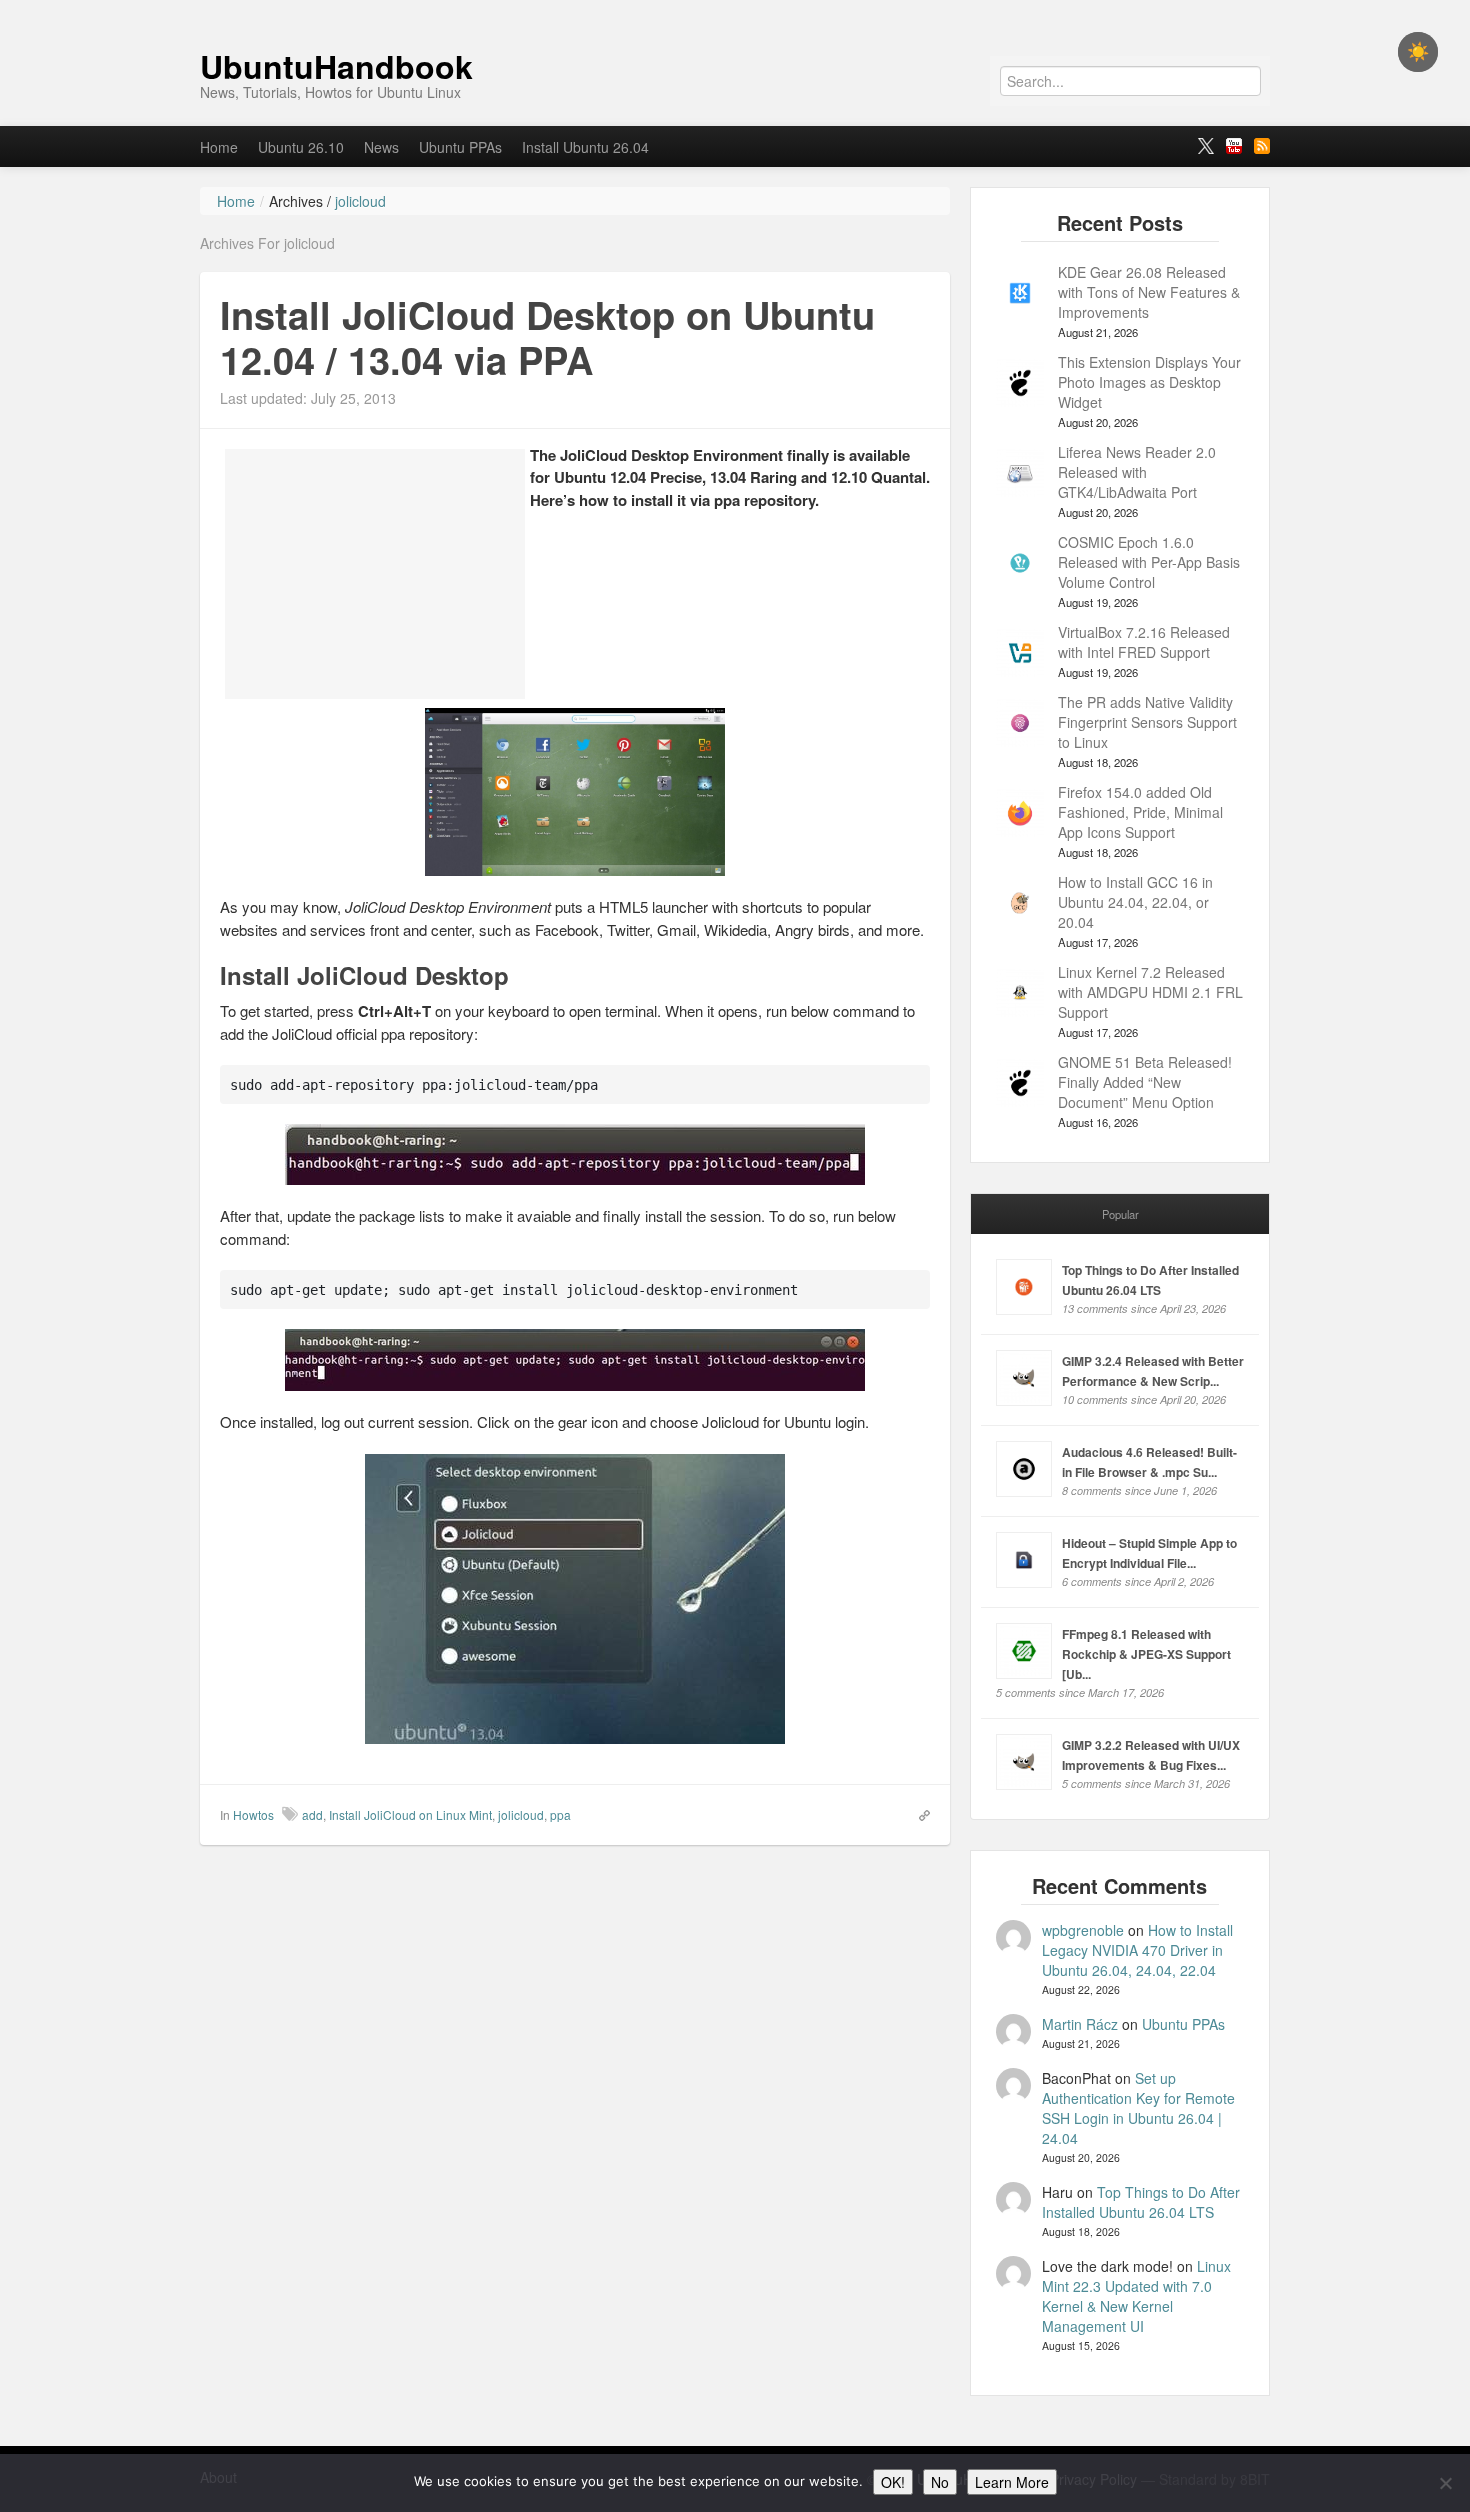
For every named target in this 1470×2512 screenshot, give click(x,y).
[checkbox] (1418, 52)
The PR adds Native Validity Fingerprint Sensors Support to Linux (1147, 722)
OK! (893, 2482)
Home (219, 147)
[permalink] (918, 1814)
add (312, 1814)
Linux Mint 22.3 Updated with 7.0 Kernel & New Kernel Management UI (1136, 2296)
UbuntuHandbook (336, 66)
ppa (560, 1814)
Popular (1120, 1214)
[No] (1445, 2483)
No (940, 2482)
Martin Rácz (1080, 2024)
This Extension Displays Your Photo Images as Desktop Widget (1149, 382)
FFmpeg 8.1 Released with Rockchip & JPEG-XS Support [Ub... (1146, 1654)
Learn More (1012, 2482)
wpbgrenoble (1083, 1930)
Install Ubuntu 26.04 (585, 147)
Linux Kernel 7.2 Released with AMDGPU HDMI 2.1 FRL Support (1150, 992)
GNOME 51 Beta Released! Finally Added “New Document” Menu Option (1145, 1082)
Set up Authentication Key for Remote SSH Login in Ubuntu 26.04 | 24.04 (1138, 2108)
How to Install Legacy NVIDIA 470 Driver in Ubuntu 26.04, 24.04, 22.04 (1137, 1950)
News (381, 147)
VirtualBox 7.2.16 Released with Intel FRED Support (1144, 642)
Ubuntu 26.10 (301, 147)
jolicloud (521, 1814)
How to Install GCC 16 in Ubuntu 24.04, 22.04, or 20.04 (1135, 902)
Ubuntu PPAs (460, 147)
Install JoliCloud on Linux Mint (410, 1814)
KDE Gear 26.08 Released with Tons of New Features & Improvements (1149, 292)
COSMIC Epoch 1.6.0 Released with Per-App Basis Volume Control (1149, 562)
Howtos (253, 1814)
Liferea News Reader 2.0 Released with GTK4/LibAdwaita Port (1137, 472)
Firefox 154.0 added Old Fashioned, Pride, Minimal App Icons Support (1140, 812)
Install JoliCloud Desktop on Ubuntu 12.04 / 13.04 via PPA (547, 337)
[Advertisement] (375, 574)
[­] (735, 10)
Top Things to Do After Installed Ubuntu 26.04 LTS (1141, 2202)
